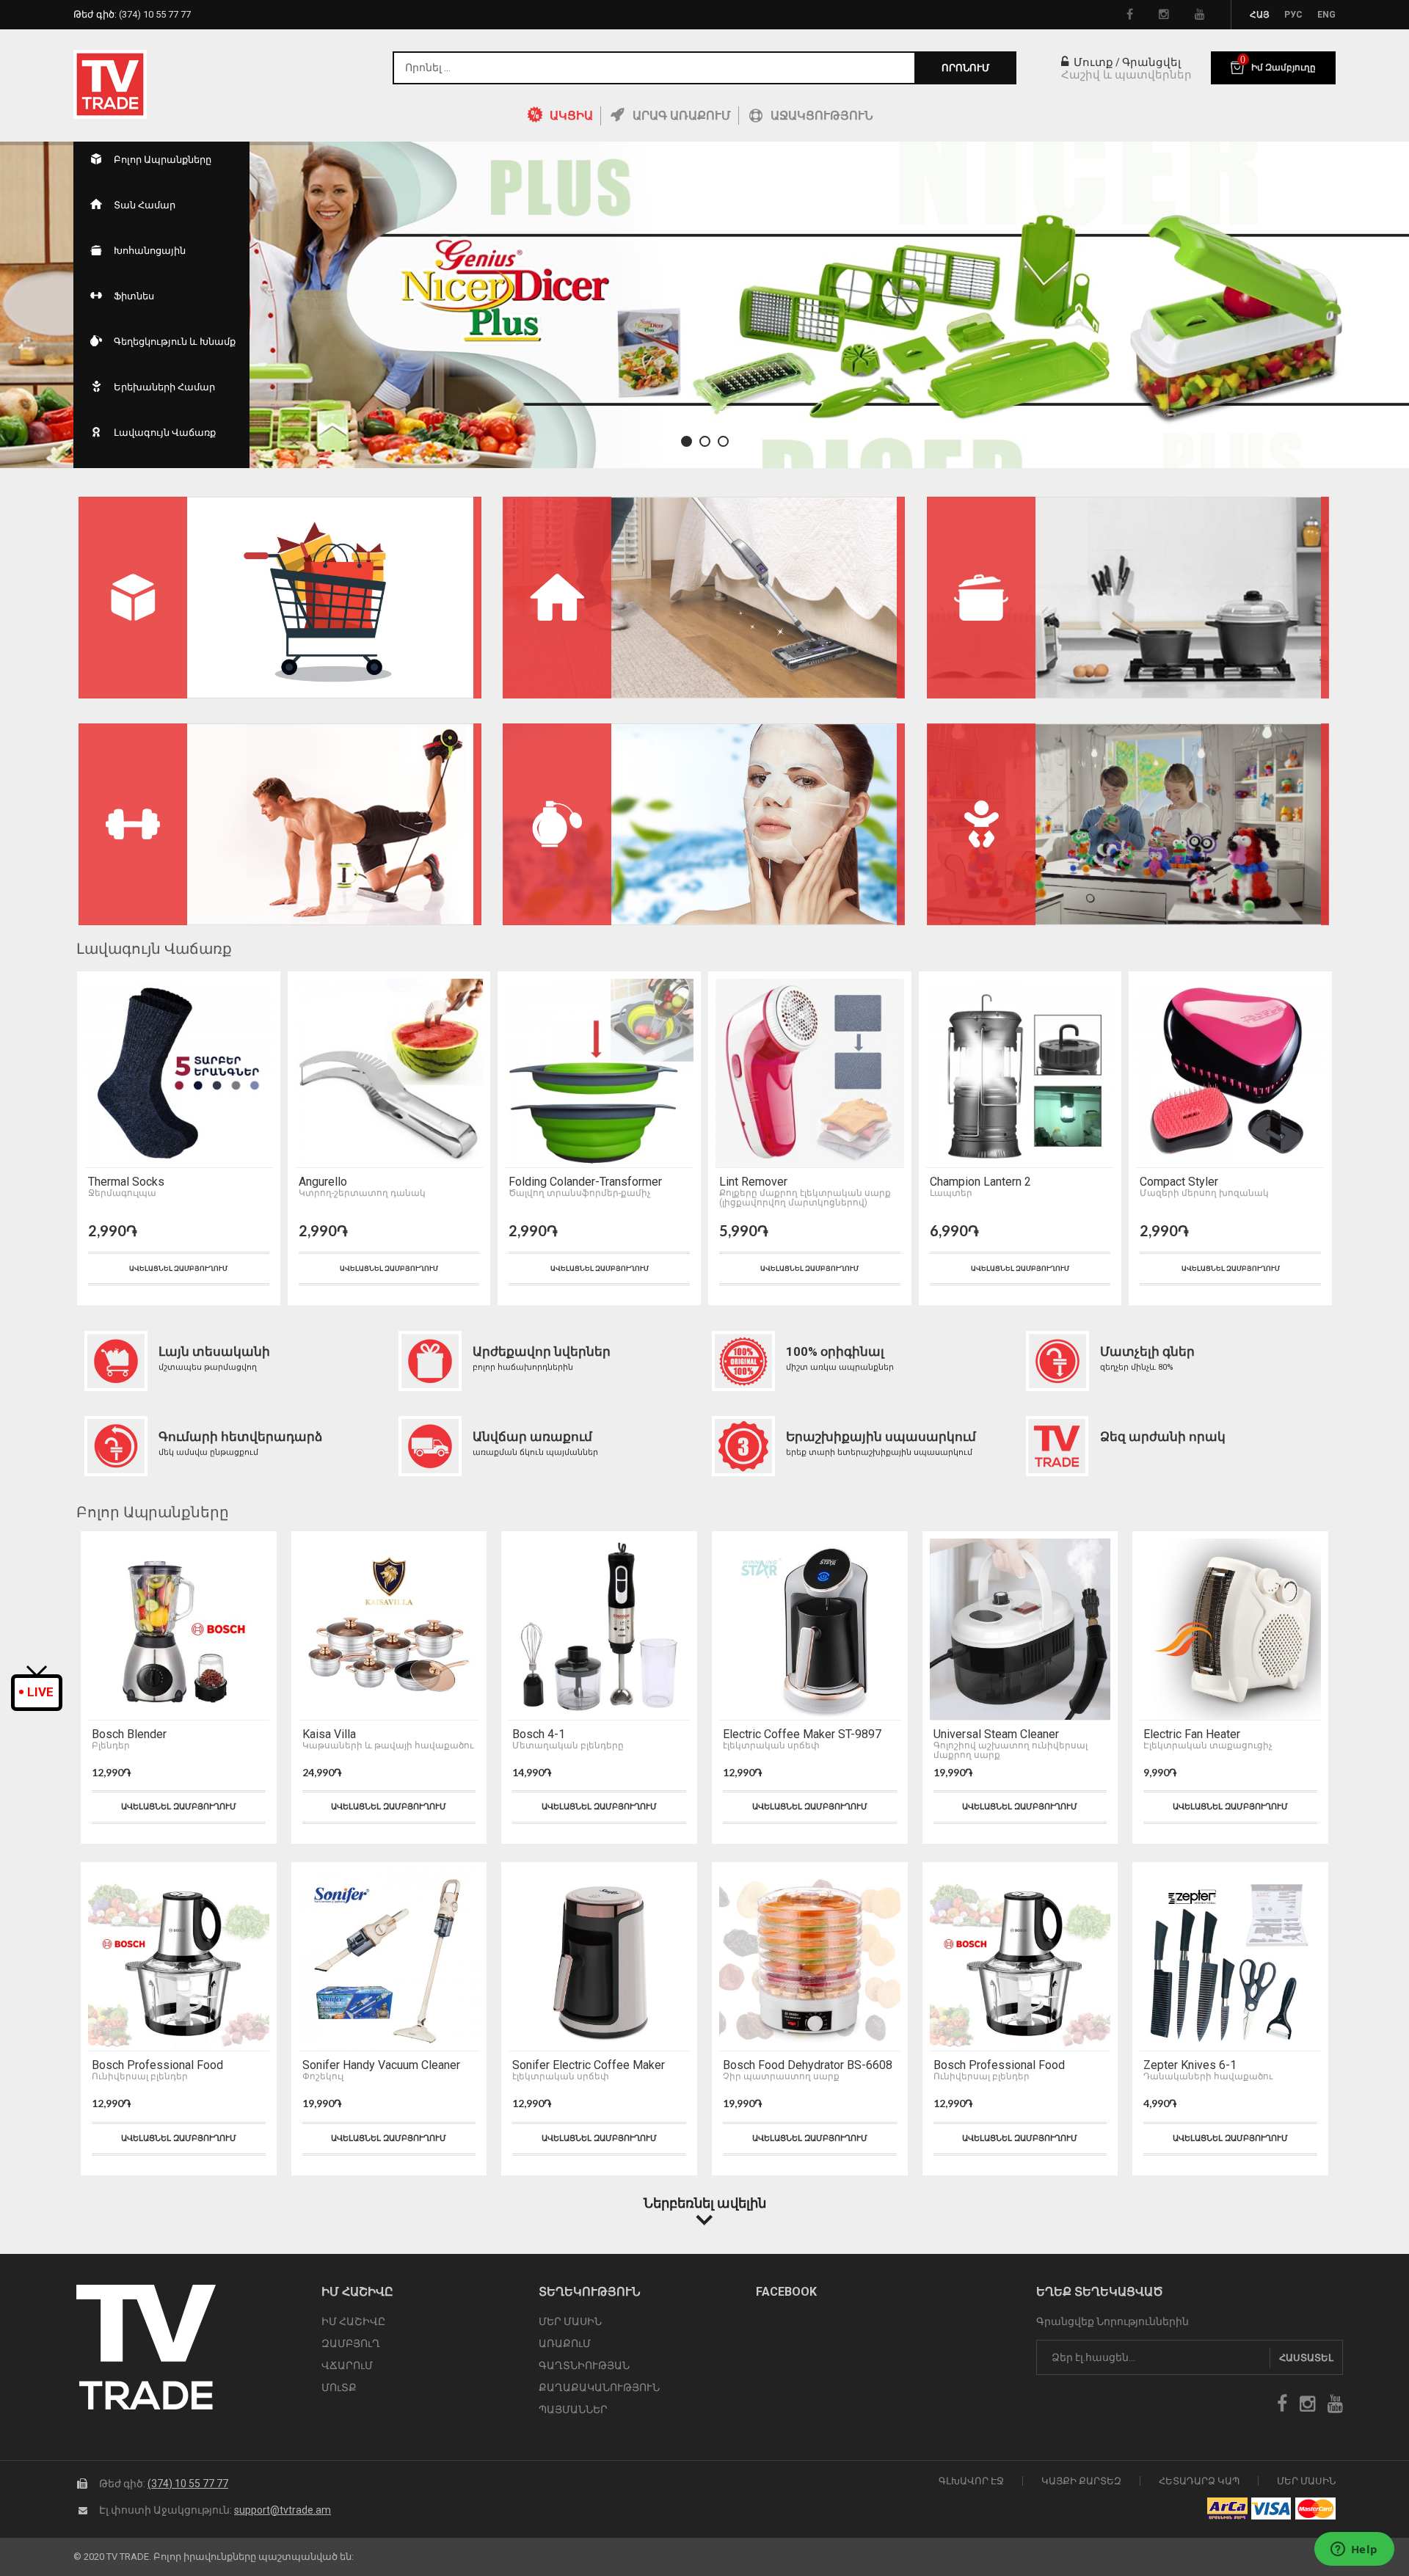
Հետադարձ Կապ (1199, 2481)
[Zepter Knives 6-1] (1230, 1960)
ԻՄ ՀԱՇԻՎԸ (353, 2321)
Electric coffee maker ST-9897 (802, 1734)
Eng (1326, 15)
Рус (1293, 15)
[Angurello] (389, 1073)
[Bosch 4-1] (599, 1630)
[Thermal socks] (179, 1073)
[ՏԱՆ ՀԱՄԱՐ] (704, 598)
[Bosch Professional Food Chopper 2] (179, 1960)
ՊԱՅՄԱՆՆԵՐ (573, 2409)
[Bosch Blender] (179, 1630)
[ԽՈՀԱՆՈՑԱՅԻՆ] (1128, 598)
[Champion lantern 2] (1020, 1073)
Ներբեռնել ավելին (705, 2203)
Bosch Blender (129, 1734)
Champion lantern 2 (980, 1182)
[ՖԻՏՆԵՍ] (280, 824)
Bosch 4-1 (539, 1734)
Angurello (323, 1182)
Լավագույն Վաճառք (154, 949)
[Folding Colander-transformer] (599, 1073)
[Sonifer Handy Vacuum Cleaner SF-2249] (389, 1960)
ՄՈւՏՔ (339, 2387)
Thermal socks (126, 1182)
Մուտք (1092, 62)
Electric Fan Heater (1192, 1734)
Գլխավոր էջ (971, 2481)
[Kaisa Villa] (389, 1630)
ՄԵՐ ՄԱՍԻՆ (570, 2321)
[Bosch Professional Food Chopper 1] (1020, 1960)
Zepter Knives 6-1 (1190, 2065)
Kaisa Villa (329, 1734)
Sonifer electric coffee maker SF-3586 (589, 2065)
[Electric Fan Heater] (1230, 1630)
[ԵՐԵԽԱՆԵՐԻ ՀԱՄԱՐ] (1128, 824)
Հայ (1260, 15)
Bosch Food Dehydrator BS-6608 (808, 2065)
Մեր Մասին (1306, 2481)
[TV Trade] (110, 84)
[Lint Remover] (810, 1073)
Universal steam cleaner (996, 1734)
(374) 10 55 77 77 (188, 2484)
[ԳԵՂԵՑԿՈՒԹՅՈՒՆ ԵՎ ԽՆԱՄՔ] (704, 824)
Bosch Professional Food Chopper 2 (157, 2065)
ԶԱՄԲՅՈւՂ (351, 2343)
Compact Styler (1179, 1182)
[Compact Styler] (1230, 1073)
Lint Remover (753, 1182)
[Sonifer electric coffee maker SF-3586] (599, 1960)
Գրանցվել (1151, 62)
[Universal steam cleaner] (1020, 1630)
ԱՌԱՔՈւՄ (565, 2343)
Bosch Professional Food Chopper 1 (999, 2065)
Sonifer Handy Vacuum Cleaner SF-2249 (381, 2065)
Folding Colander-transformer (585, 1182)
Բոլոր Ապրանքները (153, 1512)
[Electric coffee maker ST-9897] (810, 1630)
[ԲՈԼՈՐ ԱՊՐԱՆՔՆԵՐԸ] (280, 598)
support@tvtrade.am (283, 2510)
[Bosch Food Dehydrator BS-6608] (810, 1960)
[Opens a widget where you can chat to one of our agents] (1354, 2550)
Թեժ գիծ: (132, 14)
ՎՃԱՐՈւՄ (347, 2365)
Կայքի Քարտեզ (1081, 2481)
